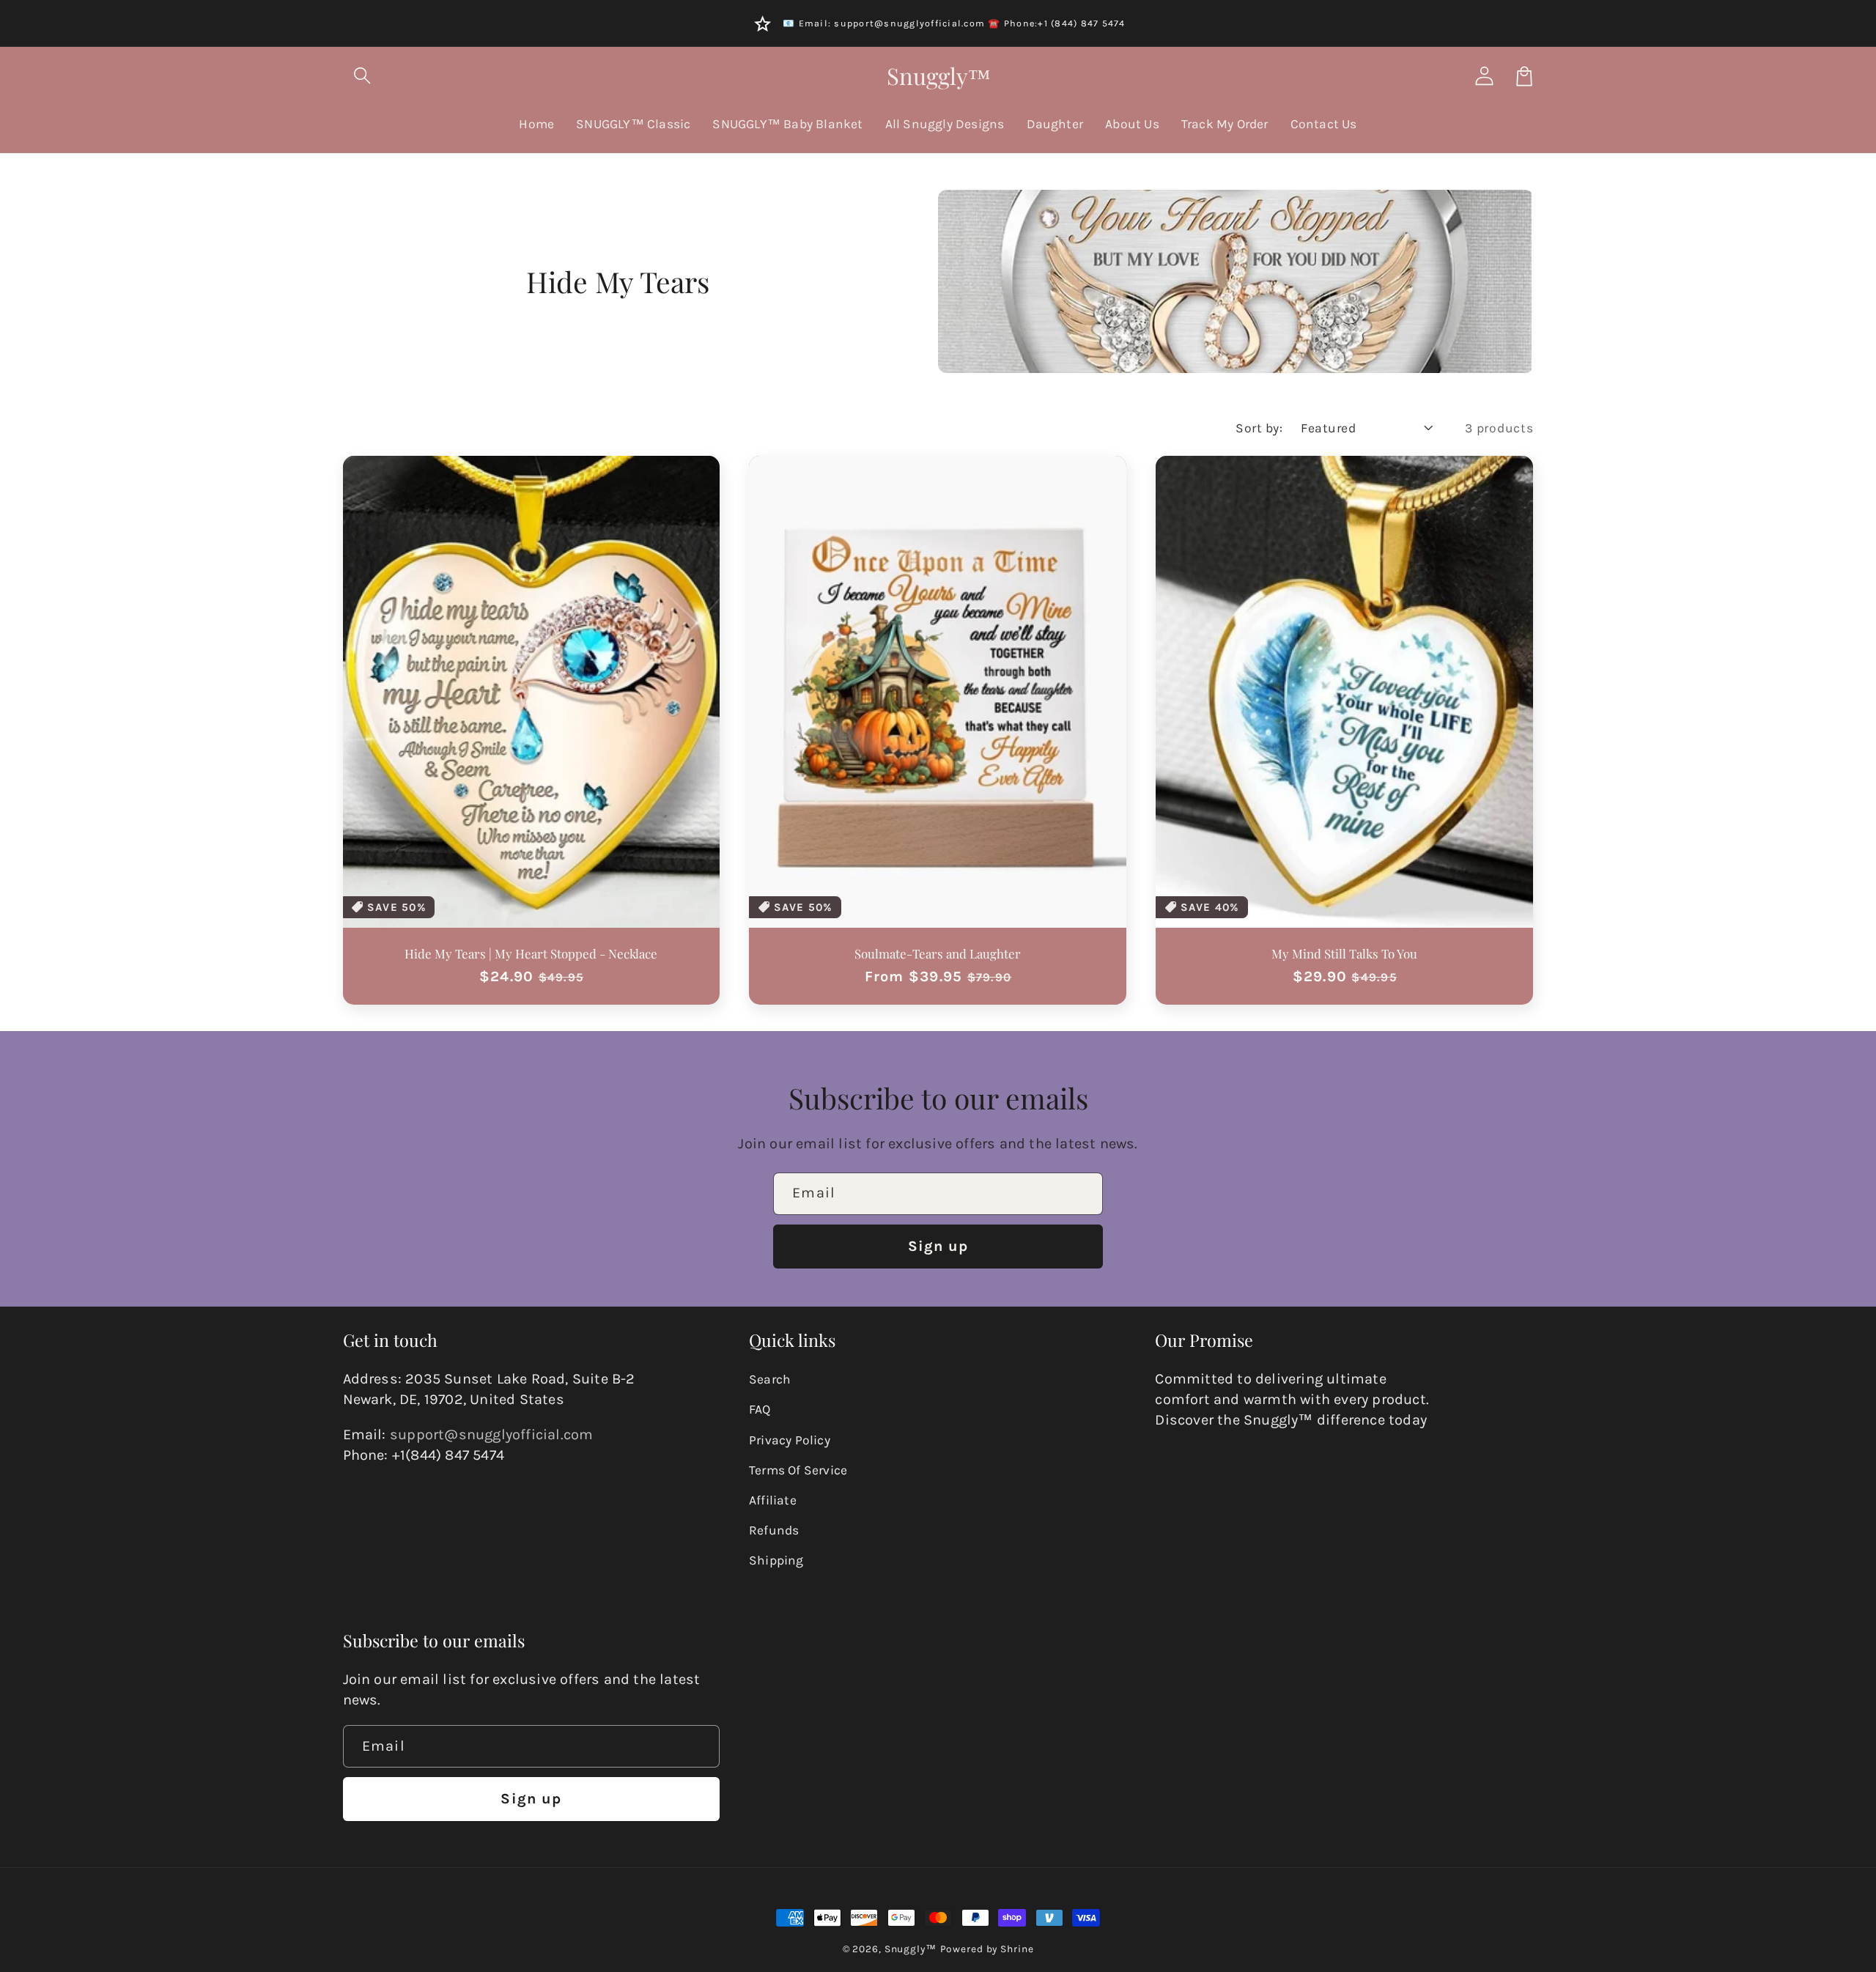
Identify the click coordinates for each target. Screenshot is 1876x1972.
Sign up (938, 1246)
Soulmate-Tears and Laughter (938, 953)
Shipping (776, 1560)
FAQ (760, 1409)
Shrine (1017, 1949)
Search (770, 1379)
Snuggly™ (911, 1949)
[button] (363, 76)
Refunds (774, 1530)
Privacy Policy (790, 1440)
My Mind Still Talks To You (1344, 953)
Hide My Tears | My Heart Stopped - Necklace (531, 953)
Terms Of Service (798, 1470)
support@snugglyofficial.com (491, 1434)
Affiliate (773, 1500)
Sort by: (1259, 428)
